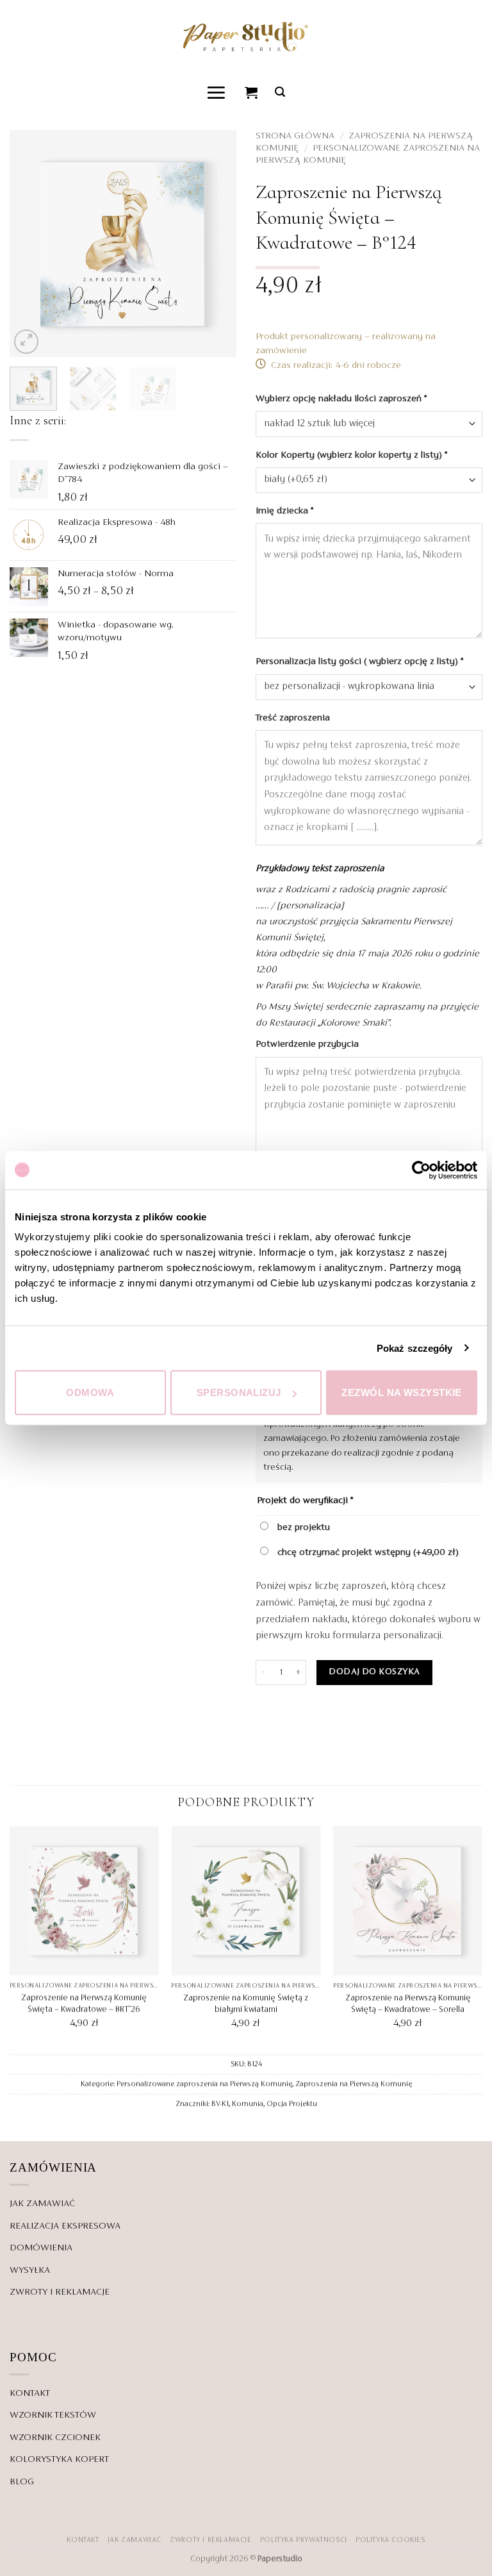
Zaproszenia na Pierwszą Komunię (354, 2084)
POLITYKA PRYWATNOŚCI (304, 2540)
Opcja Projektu (292, 2104)
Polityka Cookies (390, 2540)
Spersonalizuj (239, 1392)
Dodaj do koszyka (374, 1672)
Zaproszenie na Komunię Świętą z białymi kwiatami (246, 2004)
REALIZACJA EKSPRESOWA (65, 2226)
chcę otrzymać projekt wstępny (367, 1552)
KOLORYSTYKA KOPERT (59, 2459)
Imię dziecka (284, 511)
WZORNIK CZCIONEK (55, 2438)
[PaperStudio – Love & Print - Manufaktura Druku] (246, 36)
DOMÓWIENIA (41, 2248)
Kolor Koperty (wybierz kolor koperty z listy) (351, 455)
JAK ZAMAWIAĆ (42, 2204)
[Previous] (30, 244)
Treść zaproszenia (294, 718)
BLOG (22, 2482)
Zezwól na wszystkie (402, 1392)
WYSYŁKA (30, 2270)
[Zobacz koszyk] (252, 92)
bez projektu (302, 1527)
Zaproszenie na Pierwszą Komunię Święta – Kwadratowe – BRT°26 (84, 2004)
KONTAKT (30, 2393)
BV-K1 (220, 2104)
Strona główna (295, 136)
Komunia (248, 2104)
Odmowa (90, 1392)
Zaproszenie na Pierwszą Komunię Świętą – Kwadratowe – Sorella (408, 2004)
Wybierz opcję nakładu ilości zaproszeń (341, 399)
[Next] (216, 244)
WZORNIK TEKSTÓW (53, 2415)
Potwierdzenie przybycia (308, 1044)
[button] (217, 92)
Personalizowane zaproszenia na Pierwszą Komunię (204, 2084)
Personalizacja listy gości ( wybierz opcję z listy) (359, 661)
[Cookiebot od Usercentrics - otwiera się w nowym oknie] (421, 1170)
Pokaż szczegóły (415, 1348)
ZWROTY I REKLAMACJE (60, 2292)
